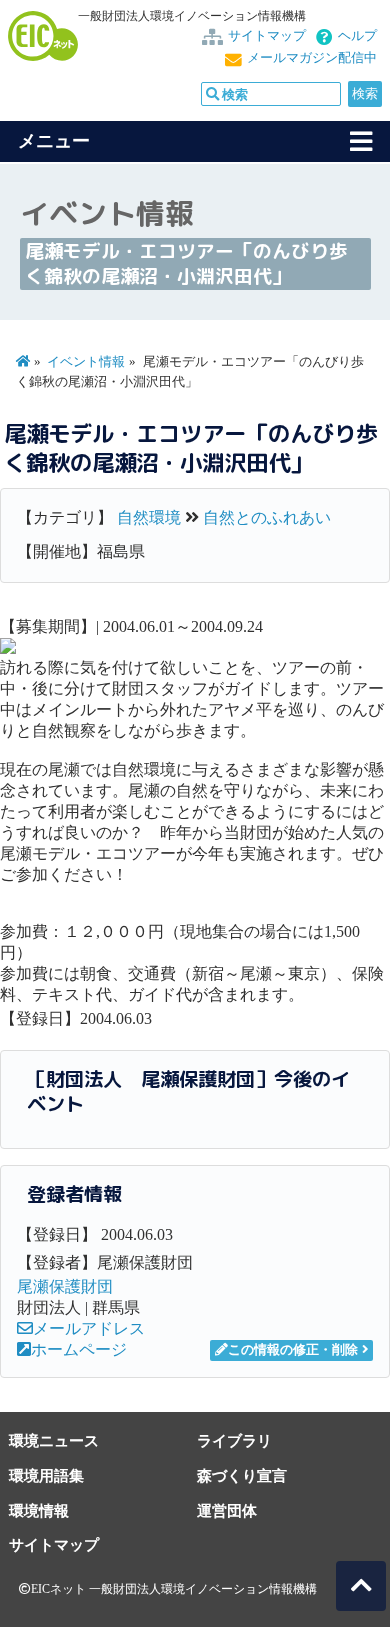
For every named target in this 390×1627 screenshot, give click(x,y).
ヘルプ (357, 36)
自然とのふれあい (267, 517)
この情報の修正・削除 (293, 1350)
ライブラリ (234, 1440)
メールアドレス (89, 1328)
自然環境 (149, 517)
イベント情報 (86, 362)
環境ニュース (54, 1440)
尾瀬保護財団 (65, 1286)
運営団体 (227, 1510)
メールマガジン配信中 (312, 58)
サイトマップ (267, 36)
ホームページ (79, 1349)
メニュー (54, 141)
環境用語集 (46, 1475)
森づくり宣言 (242, 1475)
